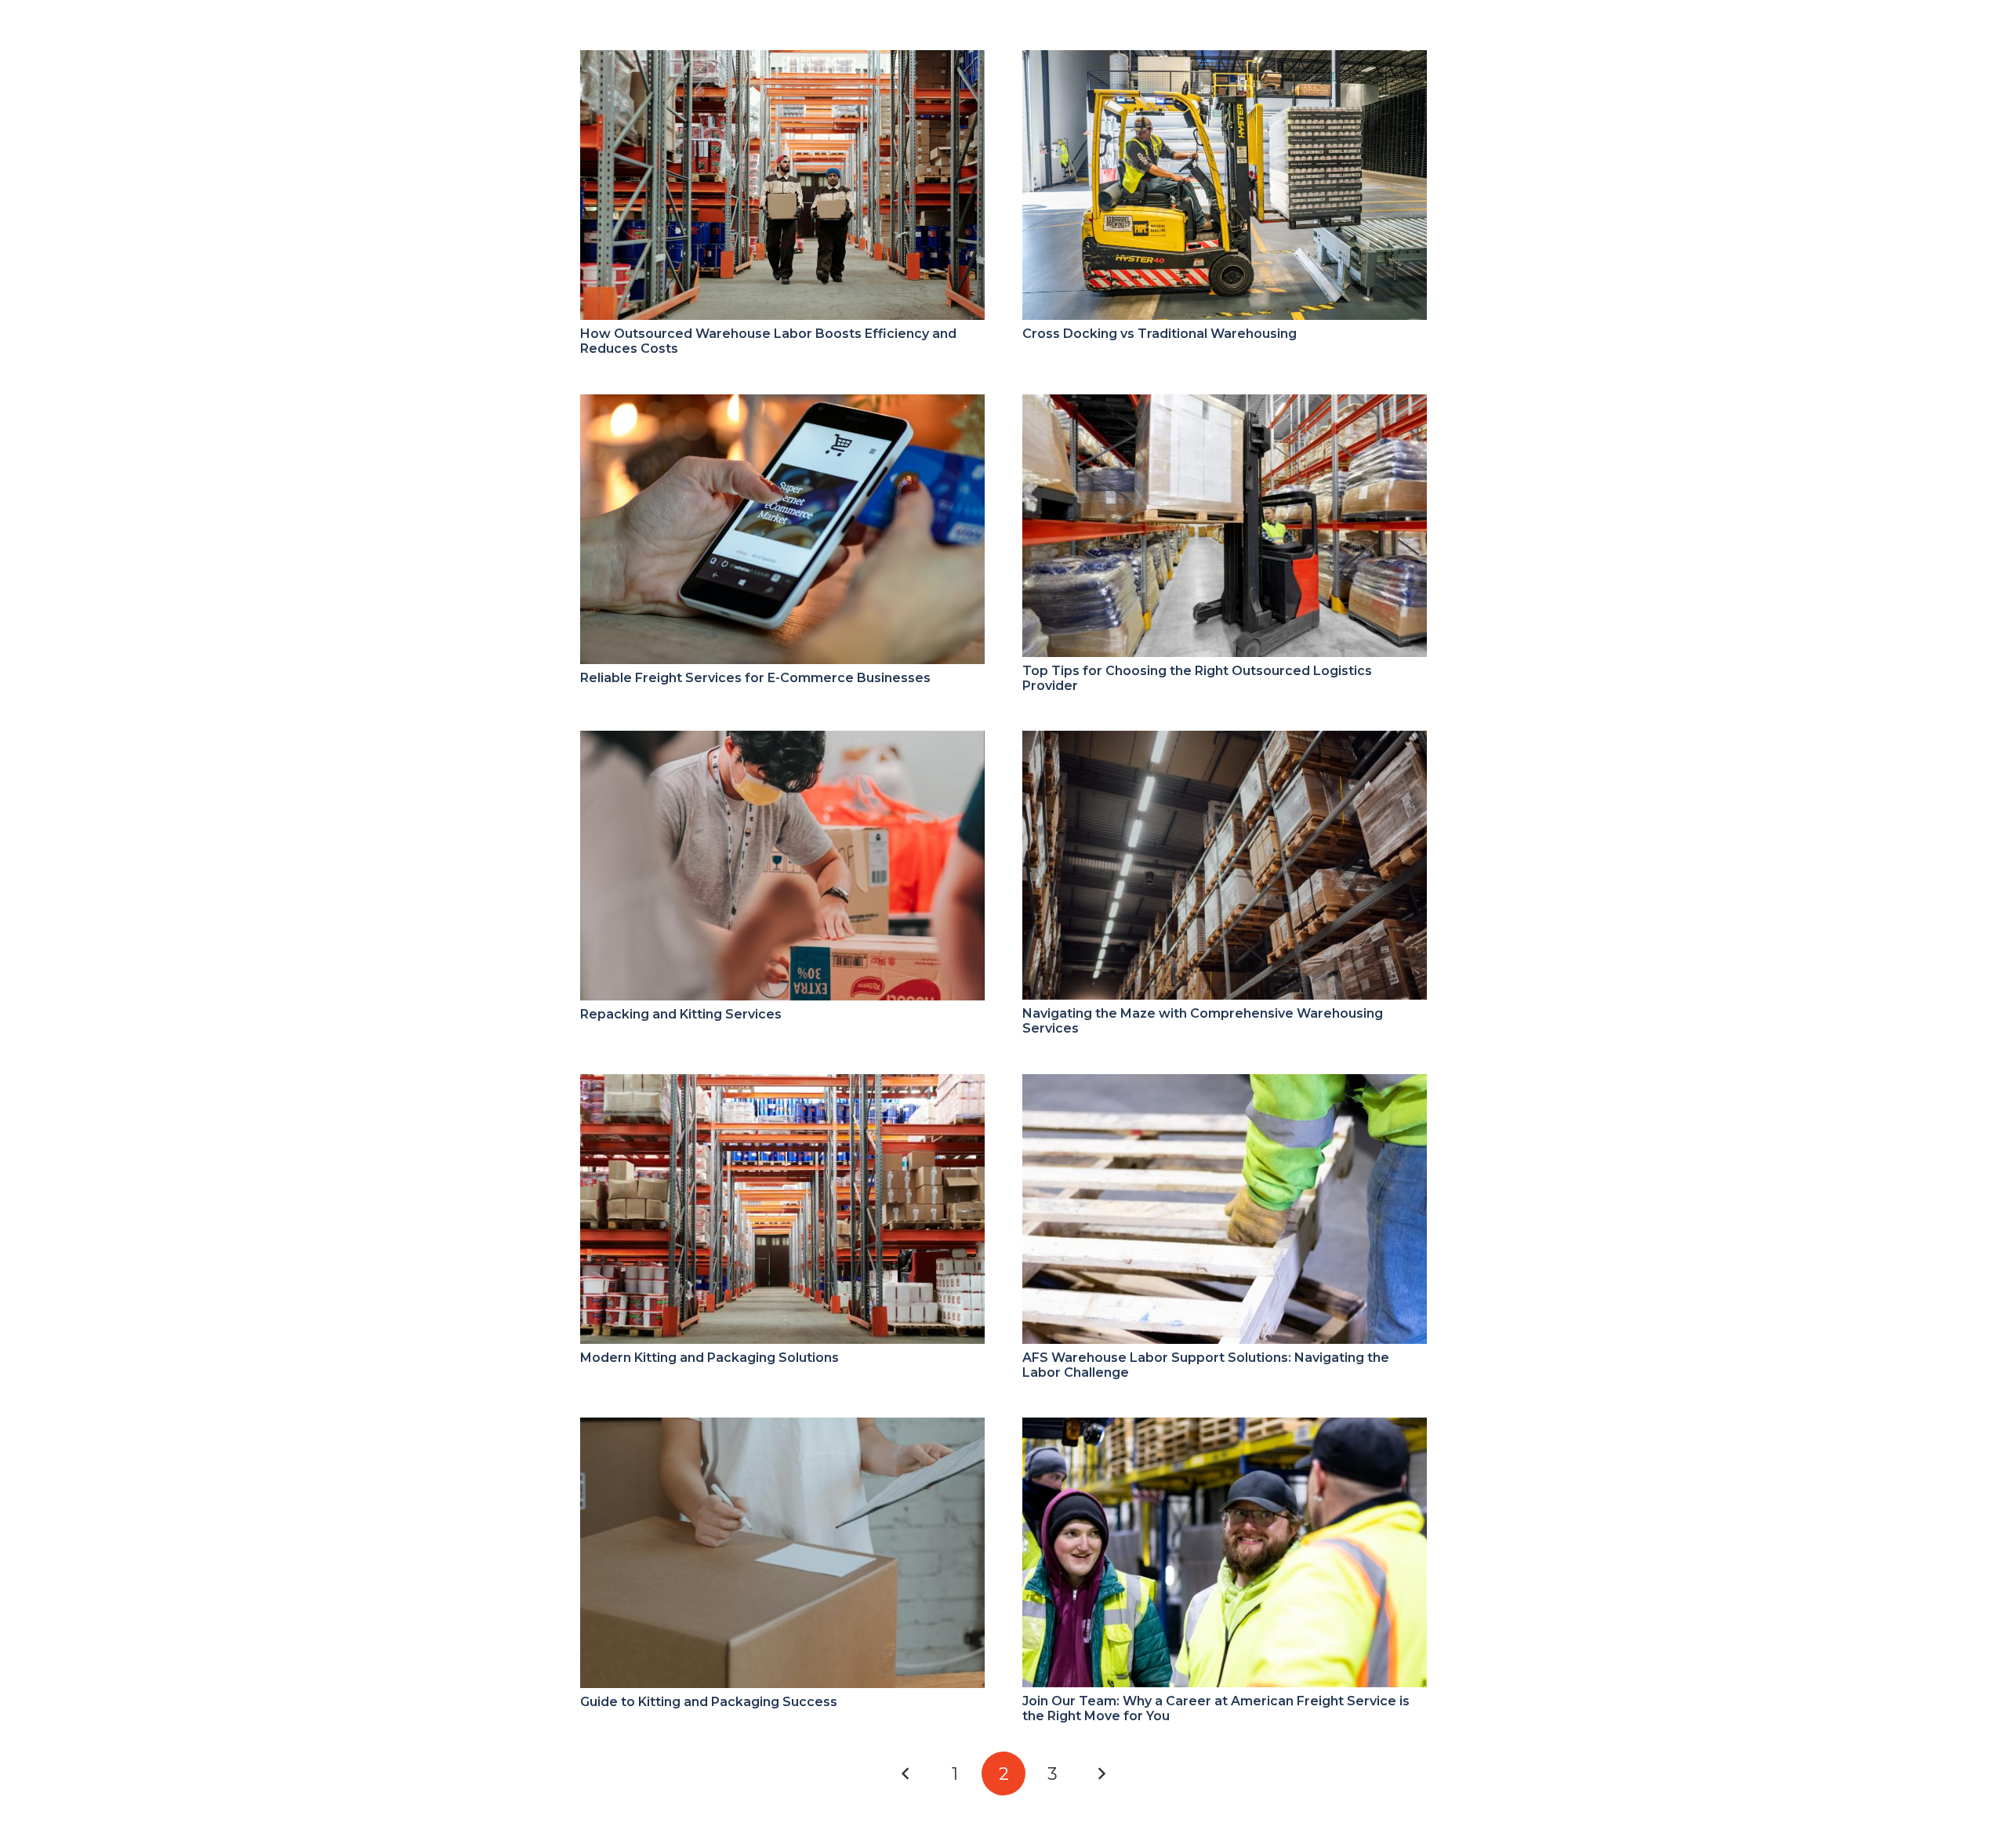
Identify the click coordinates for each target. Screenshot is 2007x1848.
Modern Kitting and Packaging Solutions (710, 1358)
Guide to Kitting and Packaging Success (709, 1702)
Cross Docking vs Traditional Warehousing (1160, 334)
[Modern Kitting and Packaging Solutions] (782, 1085)
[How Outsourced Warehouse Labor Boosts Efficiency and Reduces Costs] (782, 61)
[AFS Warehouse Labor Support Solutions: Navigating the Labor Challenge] (1225, 1085)
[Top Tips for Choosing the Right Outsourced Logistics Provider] (1225, 405)
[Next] (1101, 1774)
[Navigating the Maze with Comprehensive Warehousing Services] (1225, 741)
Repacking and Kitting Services (681, 1014)
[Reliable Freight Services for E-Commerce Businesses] (782, 405)
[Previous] (906, 1774)
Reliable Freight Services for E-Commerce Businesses (755, 678)
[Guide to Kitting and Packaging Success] (782, 1428)
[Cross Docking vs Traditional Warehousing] (1225, 61)
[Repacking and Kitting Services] (782, 741)
